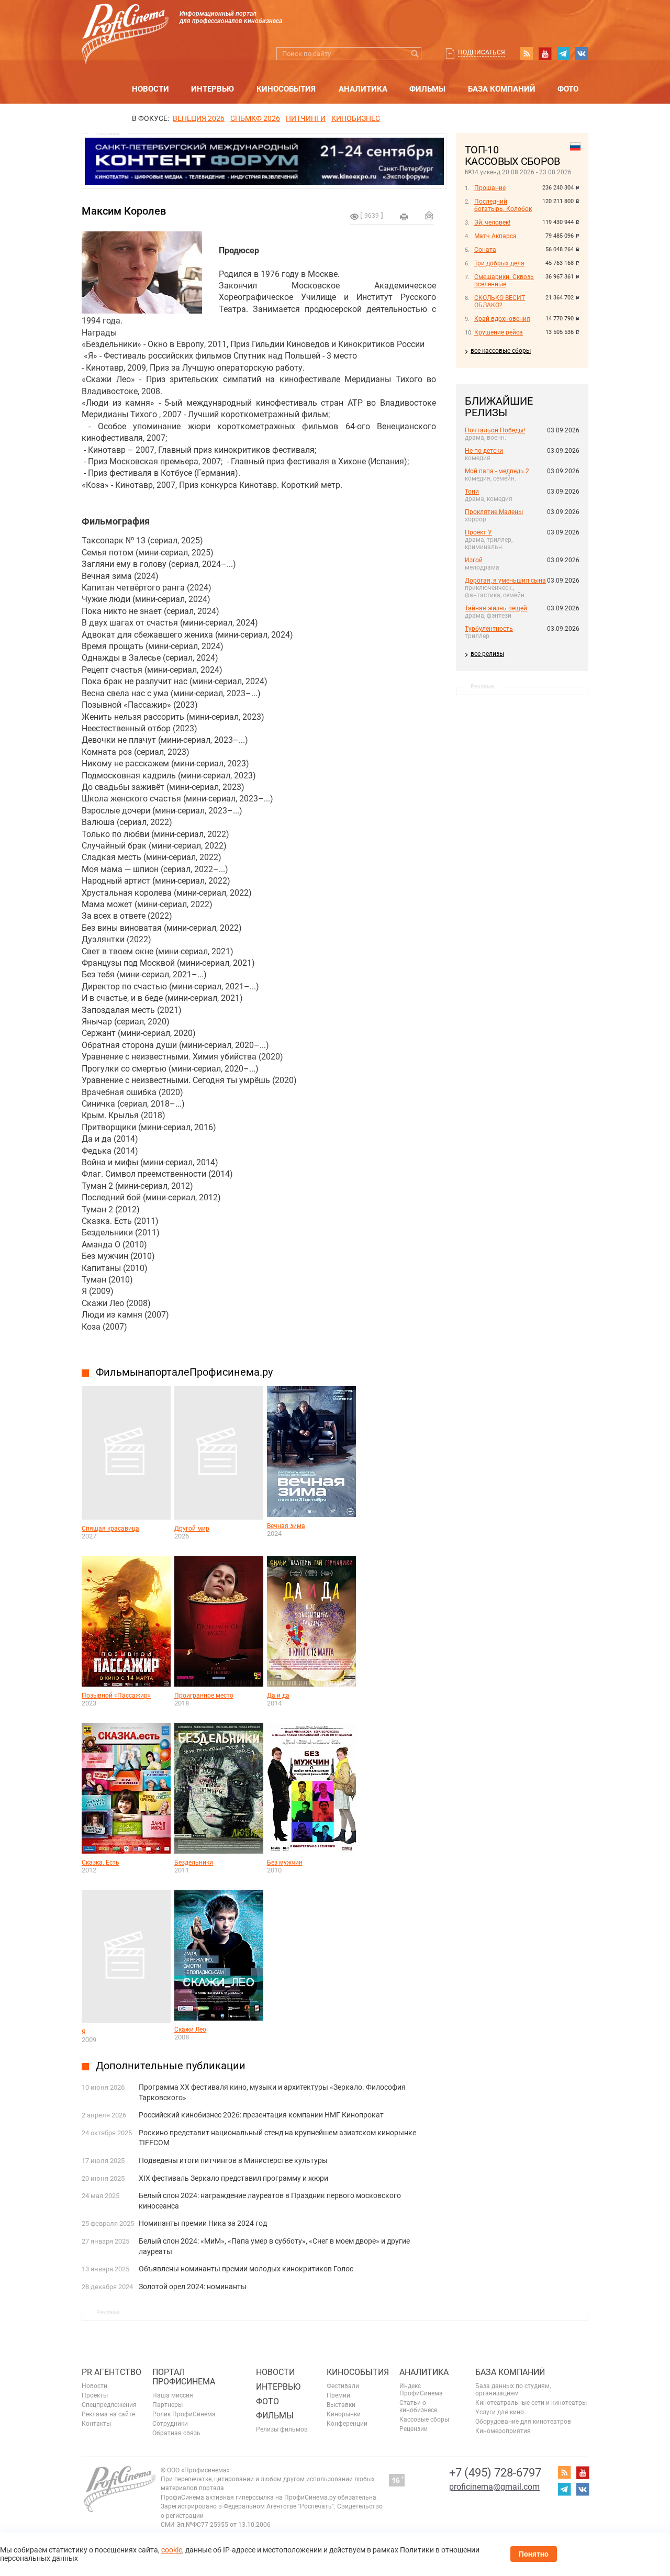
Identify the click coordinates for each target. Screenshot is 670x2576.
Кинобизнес (356, 118)
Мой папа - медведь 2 (497, 471)
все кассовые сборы (501, 351)
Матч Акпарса (495, 236)
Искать (415, 54)
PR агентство (111, 2372)
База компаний (502, 89)
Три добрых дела (499, 263)
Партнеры (167, 2405)
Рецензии (414, 2429)
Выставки (341, 2405)
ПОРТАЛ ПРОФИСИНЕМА (184, 2377)
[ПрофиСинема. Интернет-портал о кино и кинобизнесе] (125, 22)
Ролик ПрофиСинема (184, 2414)
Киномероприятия (503, 2431)
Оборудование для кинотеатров (523, 2422)
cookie (172, 2550)
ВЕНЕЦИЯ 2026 (199, 118)
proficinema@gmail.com (494, 2487)
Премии (338, 2395)
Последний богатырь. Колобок (503, 205)
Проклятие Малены (494, 512)
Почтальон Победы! (495, 430)
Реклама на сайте (108, 2414)
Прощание (490, 188)
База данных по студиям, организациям (513, 2390)
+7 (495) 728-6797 (495, 2473)
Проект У (478, 532)
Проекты (95, 2395)
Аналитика (363, 89)
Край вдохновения (502, 319)
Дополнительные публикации (171, 2066)
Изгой (474, 560)
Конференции (347, 2424)
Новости (150, 89)
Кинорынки (344, 2414)
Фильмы (427, 89)
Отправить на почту (429, 215)
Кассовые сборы (424, 2419)
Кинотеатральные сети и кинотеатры (531, 2403)
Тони (472, 492)
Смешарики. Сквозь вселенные (504, 281)
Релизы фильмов (282, 2429)
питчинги (306, 118)
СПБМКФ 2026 (255, 118)
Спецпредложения (109, 2405)
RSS (527, 53)
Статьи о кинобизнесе (418, 2406)
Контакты (96, 2424)
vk (582, 53)
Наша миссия (173, 2395)
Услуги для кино (500, 2412)
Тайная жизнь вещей (496, 608)
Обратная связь (176, 2433)
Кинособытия (286, 89)
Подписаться (482, 52)
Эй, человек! (492, 222)
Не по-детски (484, 451)
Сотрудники (170, 2424)
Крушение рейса (499, 332)
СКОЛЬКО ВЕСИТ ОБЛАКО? (500, 302)
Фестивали (343, 2386)
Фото (568, 89)
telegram (563, 53)
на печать (404, 217)
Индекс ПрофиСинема (421, 2390)
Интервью (213, 89)
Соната (485, 250)
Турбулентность (489, 629)
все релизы (487, 654)
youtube (545, 53)
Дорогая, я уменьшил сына (505, 581)
